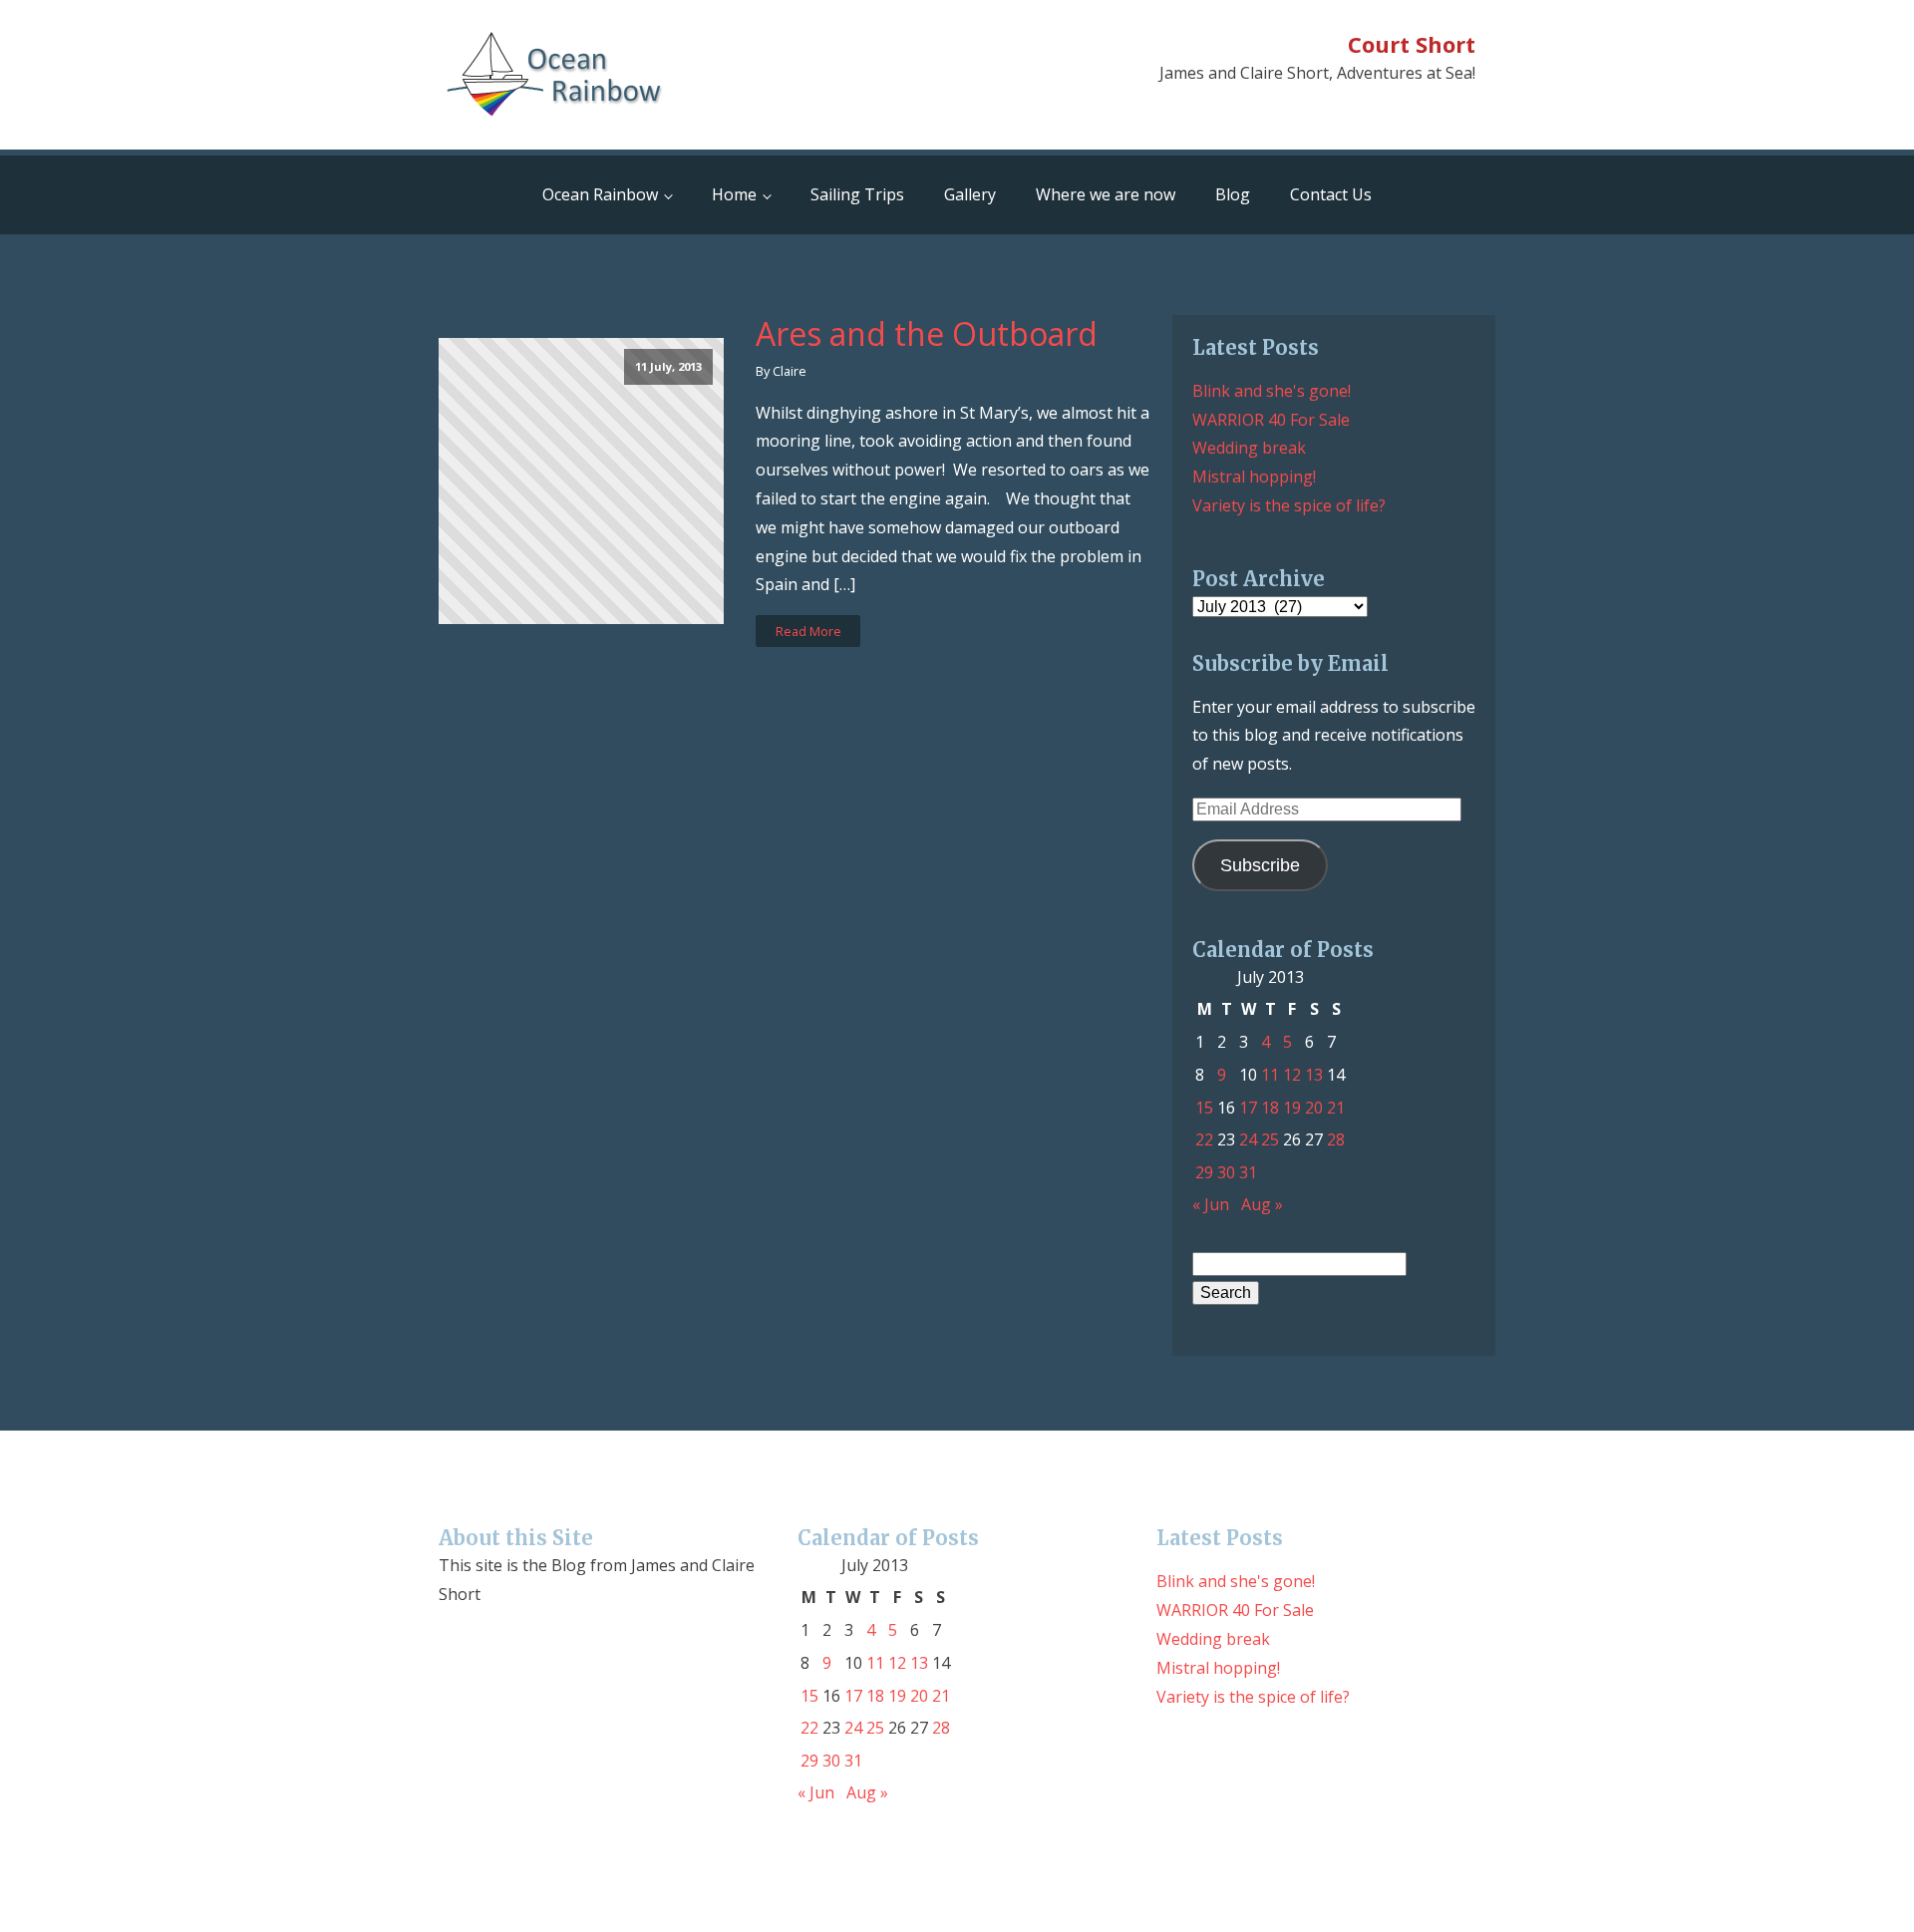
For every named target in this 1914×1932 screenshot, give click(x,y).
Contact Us (1331, 194)
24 (1248, 1139)
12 (1292, 1075)
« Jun (1211, 1204)
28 (1336, 1139)
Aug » (1262, 1204)
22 (1204, 1139)
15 (1204, 1108)
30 (1226, 1172)
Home (734, 194)
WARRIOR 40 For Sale (1271, 420)
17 (1248, 1108)
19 (1292, 1108)
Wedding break (1249, 448)
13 (1314, 1075)
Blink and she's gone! (1272, 391)
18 (1270, 1108)
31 (1248, 1172)
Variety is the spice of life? (1289, 505)
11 (1270, 1075)
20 (1314, 1108)
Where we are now (1106, 194)
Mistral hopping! (1254, 477)
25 (1270, 1139)
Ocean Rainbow (600, 194)
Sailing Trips (857, 194)
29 (1204, 1172)
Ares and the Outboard (927, 334)
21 (1336, 1108)
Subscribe (1260, 865)
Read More (808, 631)
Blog (1233, 194)
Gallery (970, 194)
